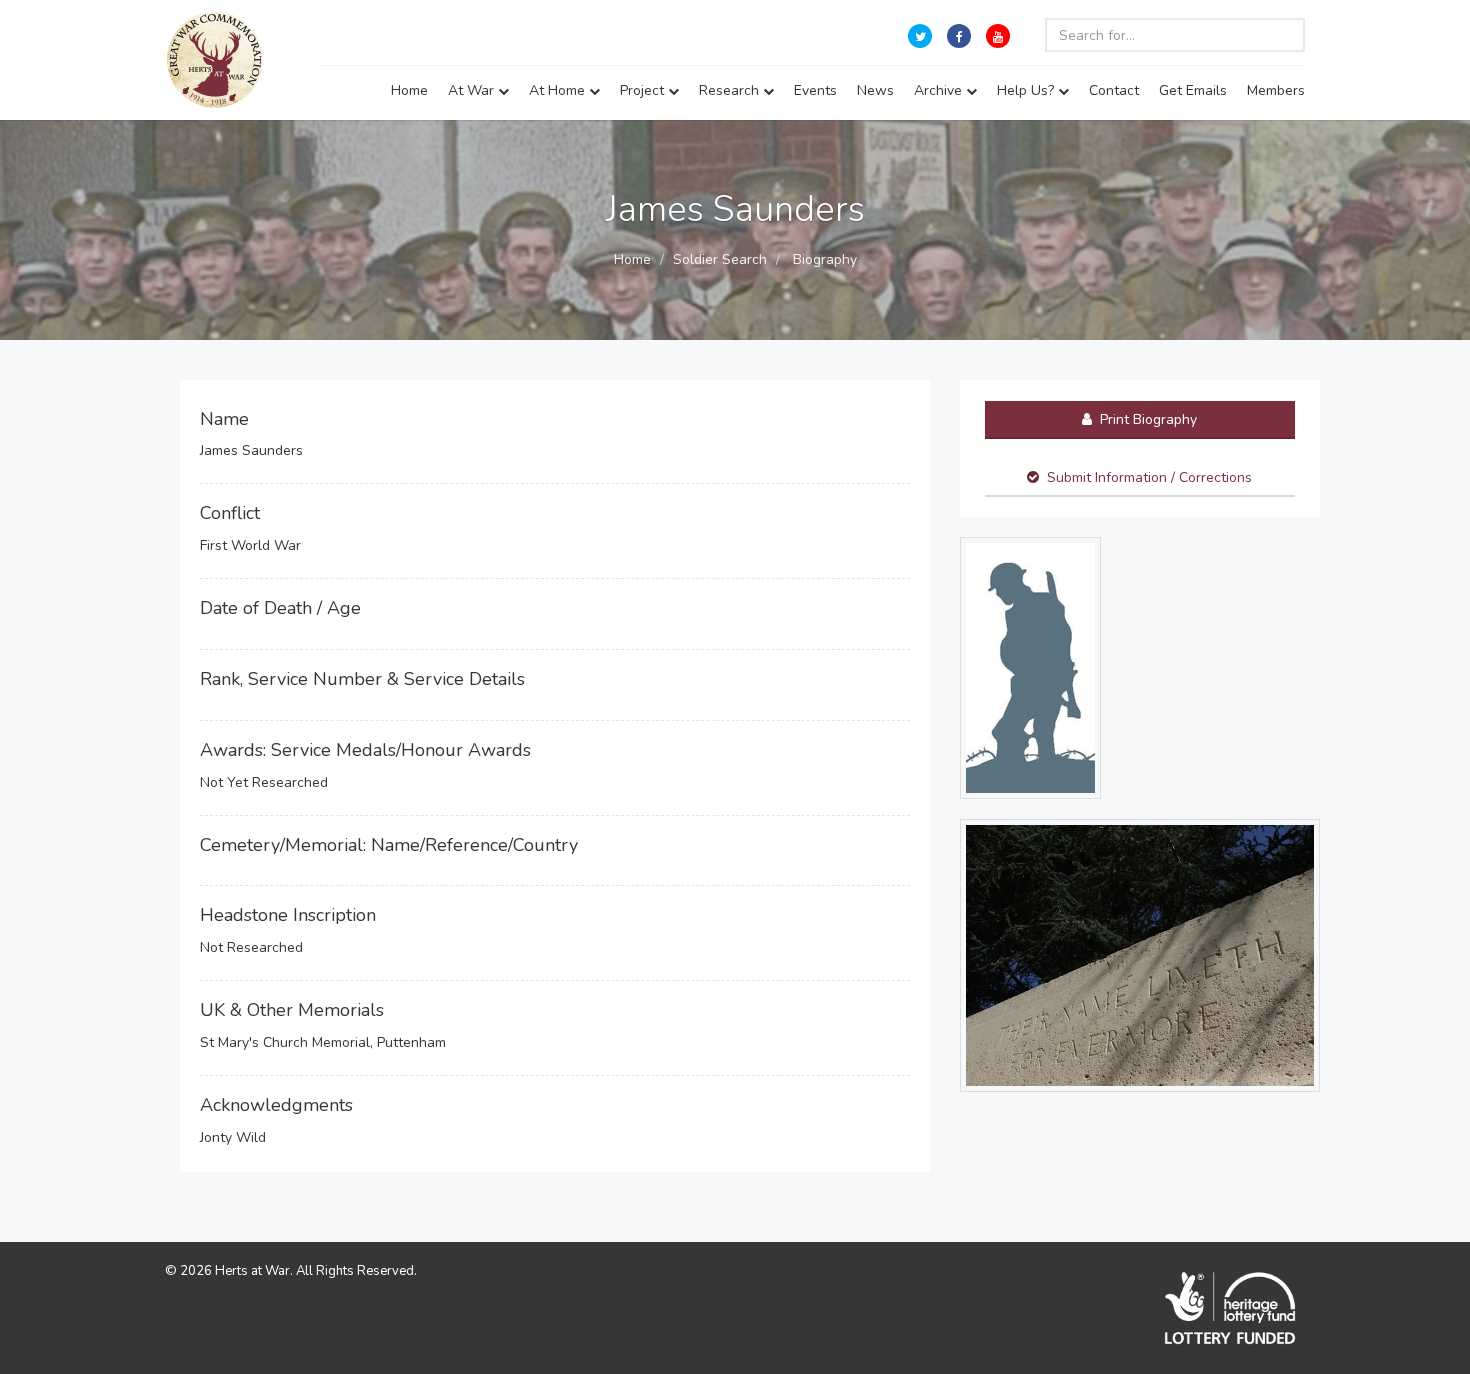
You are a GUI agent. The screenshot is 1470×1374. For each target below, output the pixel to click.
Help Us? (1027, 90)
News (875, 90)
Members (1276, 90)
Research (731, 90)
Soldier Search (720, 259)
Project (644, 90)
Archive (940, 90)
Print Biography (1146, 419)
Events (815, 90)
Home (409, 90)
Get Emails (1193, 90)
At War (473, 90)
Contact (1114, 90)
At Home (559, 90)
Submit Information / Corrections (1149, 477)
